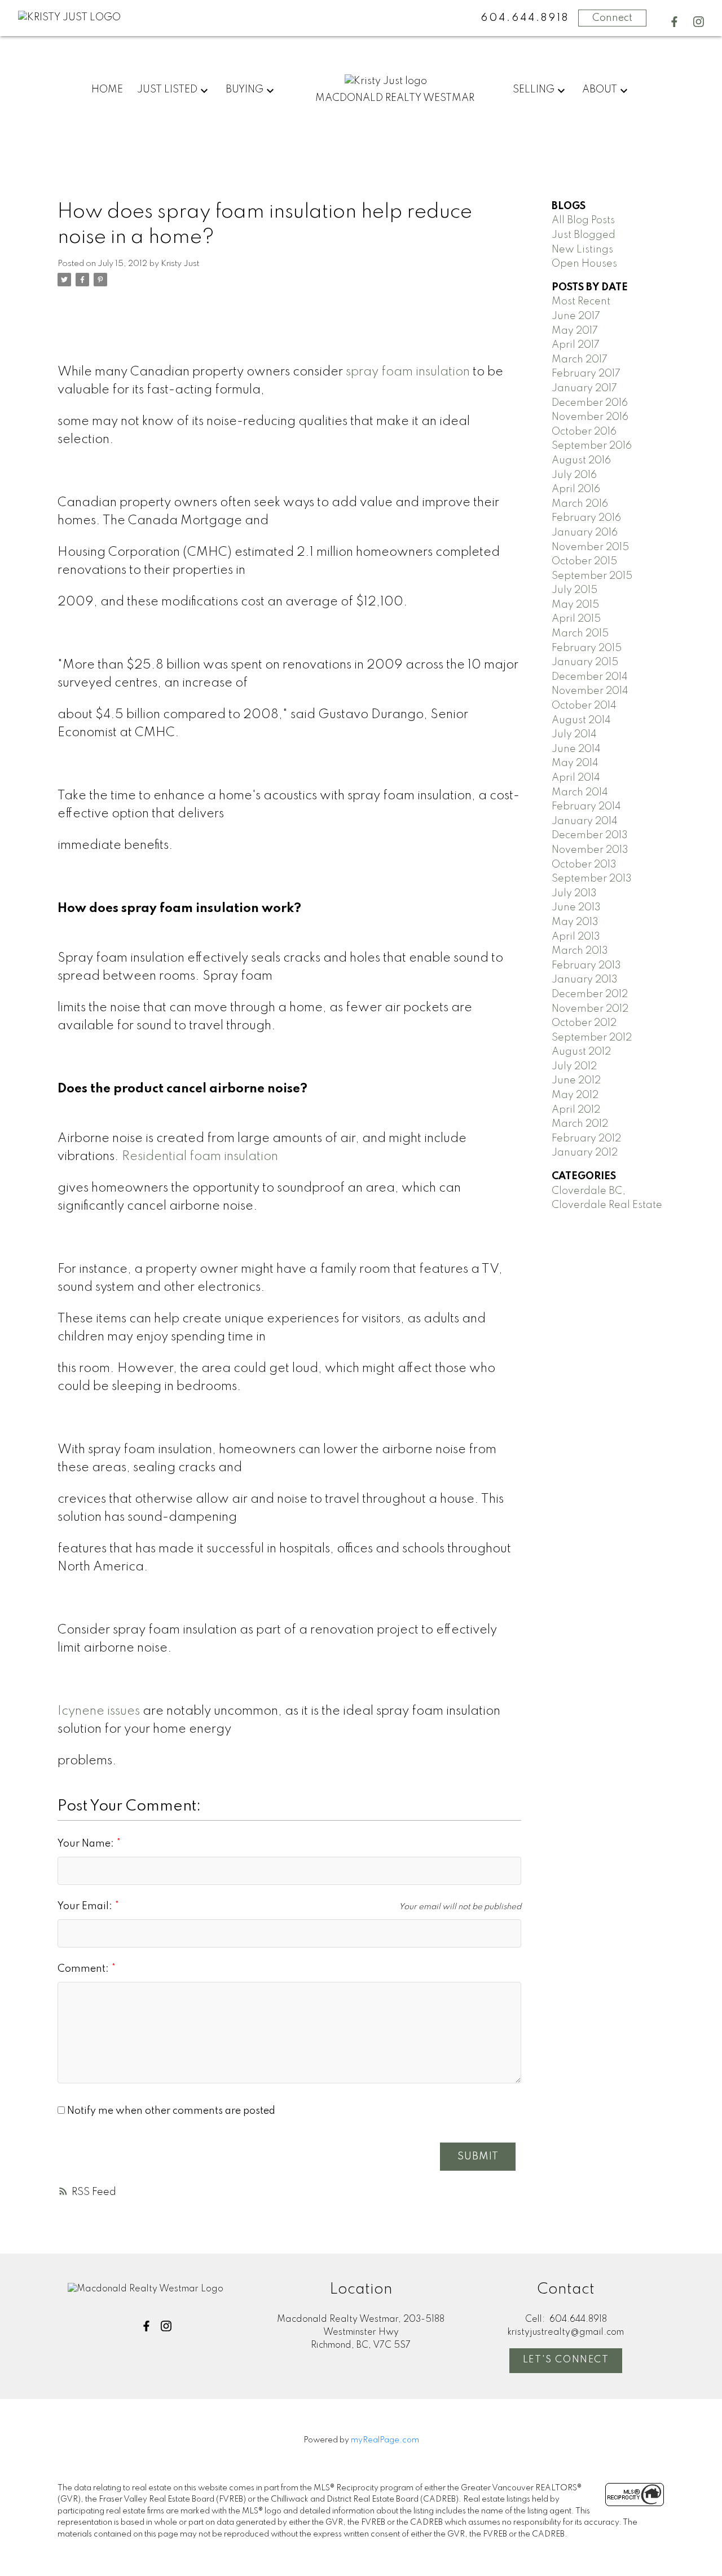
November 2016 (590, 417)
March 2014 (580, 793)
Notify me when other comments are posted (170, 2111)
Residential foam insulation (200, 1157)
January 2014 (585, 821)
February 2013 (586, 966)
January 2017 (584, 388)
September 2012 (592, 1038)
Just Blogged (584, 235)
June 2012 (576, 1081)
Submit (478, 2157)
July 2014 (574, 734)
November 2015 (590, 547)
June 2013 (576, 908)
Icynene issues (99, 1711)
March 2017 (580, 360)
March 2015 (580, 634)
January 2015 (585, 662)
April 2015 (576, 619)
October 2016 (584, 432)
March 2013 (580, 951)
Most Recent (581, 302)
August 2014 (581, 720)
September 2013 (592, 879)
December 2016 (590, 403)
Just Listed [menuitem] (167, 90)
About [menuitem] (600, 90)
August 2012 (581, 1052)
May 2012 (575, 1095)
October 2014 (584, 706)
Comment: (84, 1969)
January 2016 (585, 533)
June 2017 (576, 316)
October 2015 (584, 561)
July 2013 (574, 893)
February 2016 (586, 518)
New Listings (582, 250)
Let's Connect (566, 2360)
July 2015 (574, 590)
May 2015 (575, 605)
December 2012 (590, 994)
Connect (612, 18)
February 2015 (587, 648)
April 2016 (576, 489)
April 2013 (576, 937)
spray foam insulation (408, 372)
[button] (674, 22)
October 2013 (584, 865)
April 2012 (576, 1110)
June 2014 (576, 749)
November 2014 (590, 691)
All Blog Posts (583, 220)
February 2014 (586, 807)
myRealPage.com (385, 2440)
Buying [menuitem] (245, 90)
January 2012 (585, 1153)
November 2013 (590, 850)
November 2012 (590, 1009)
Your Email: (86, 1906)
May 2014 (575, 763)
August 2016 (581, 461)
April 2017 (576, 345)
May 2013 (575, 922)
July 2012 (574, 1066)
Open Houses (584, 264)
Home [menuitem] (107, 90)
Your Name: (87, 1844)
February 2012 (586, 1139)
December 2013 (590, 835)
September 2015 (592, 576)
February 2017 (586, 374)
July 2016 (574, 475)
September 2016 (592, 446)
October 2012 (584, 1023)
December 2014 (590, 677)
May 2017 (575, 331)
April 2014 (576, 778)
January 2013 (585, 980)
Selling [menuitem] (534, 90)
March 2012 (580, 1124)
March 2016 (580, 504)
